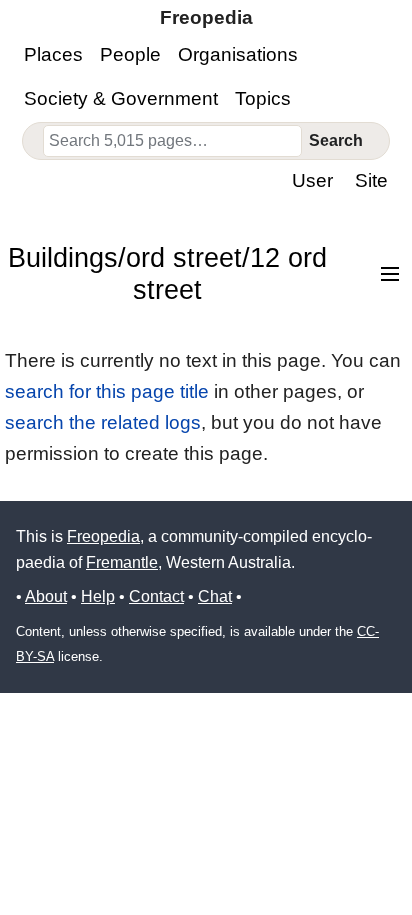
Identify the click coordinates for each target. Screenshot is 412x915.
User (312, 180)
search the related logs (103, 422)
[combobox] (173, 141)
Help (98, 596)
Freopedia (103, 536)
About (46, 596)
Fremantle (122, 562)
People (130, 54)
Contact (156, 596)
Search (336, 140)
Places (53, 54)
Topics (263, 98)
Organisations (238, 54)
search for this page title (107, 391)
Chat (215, 596)
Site (371, 180)
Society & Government (121, 98)
